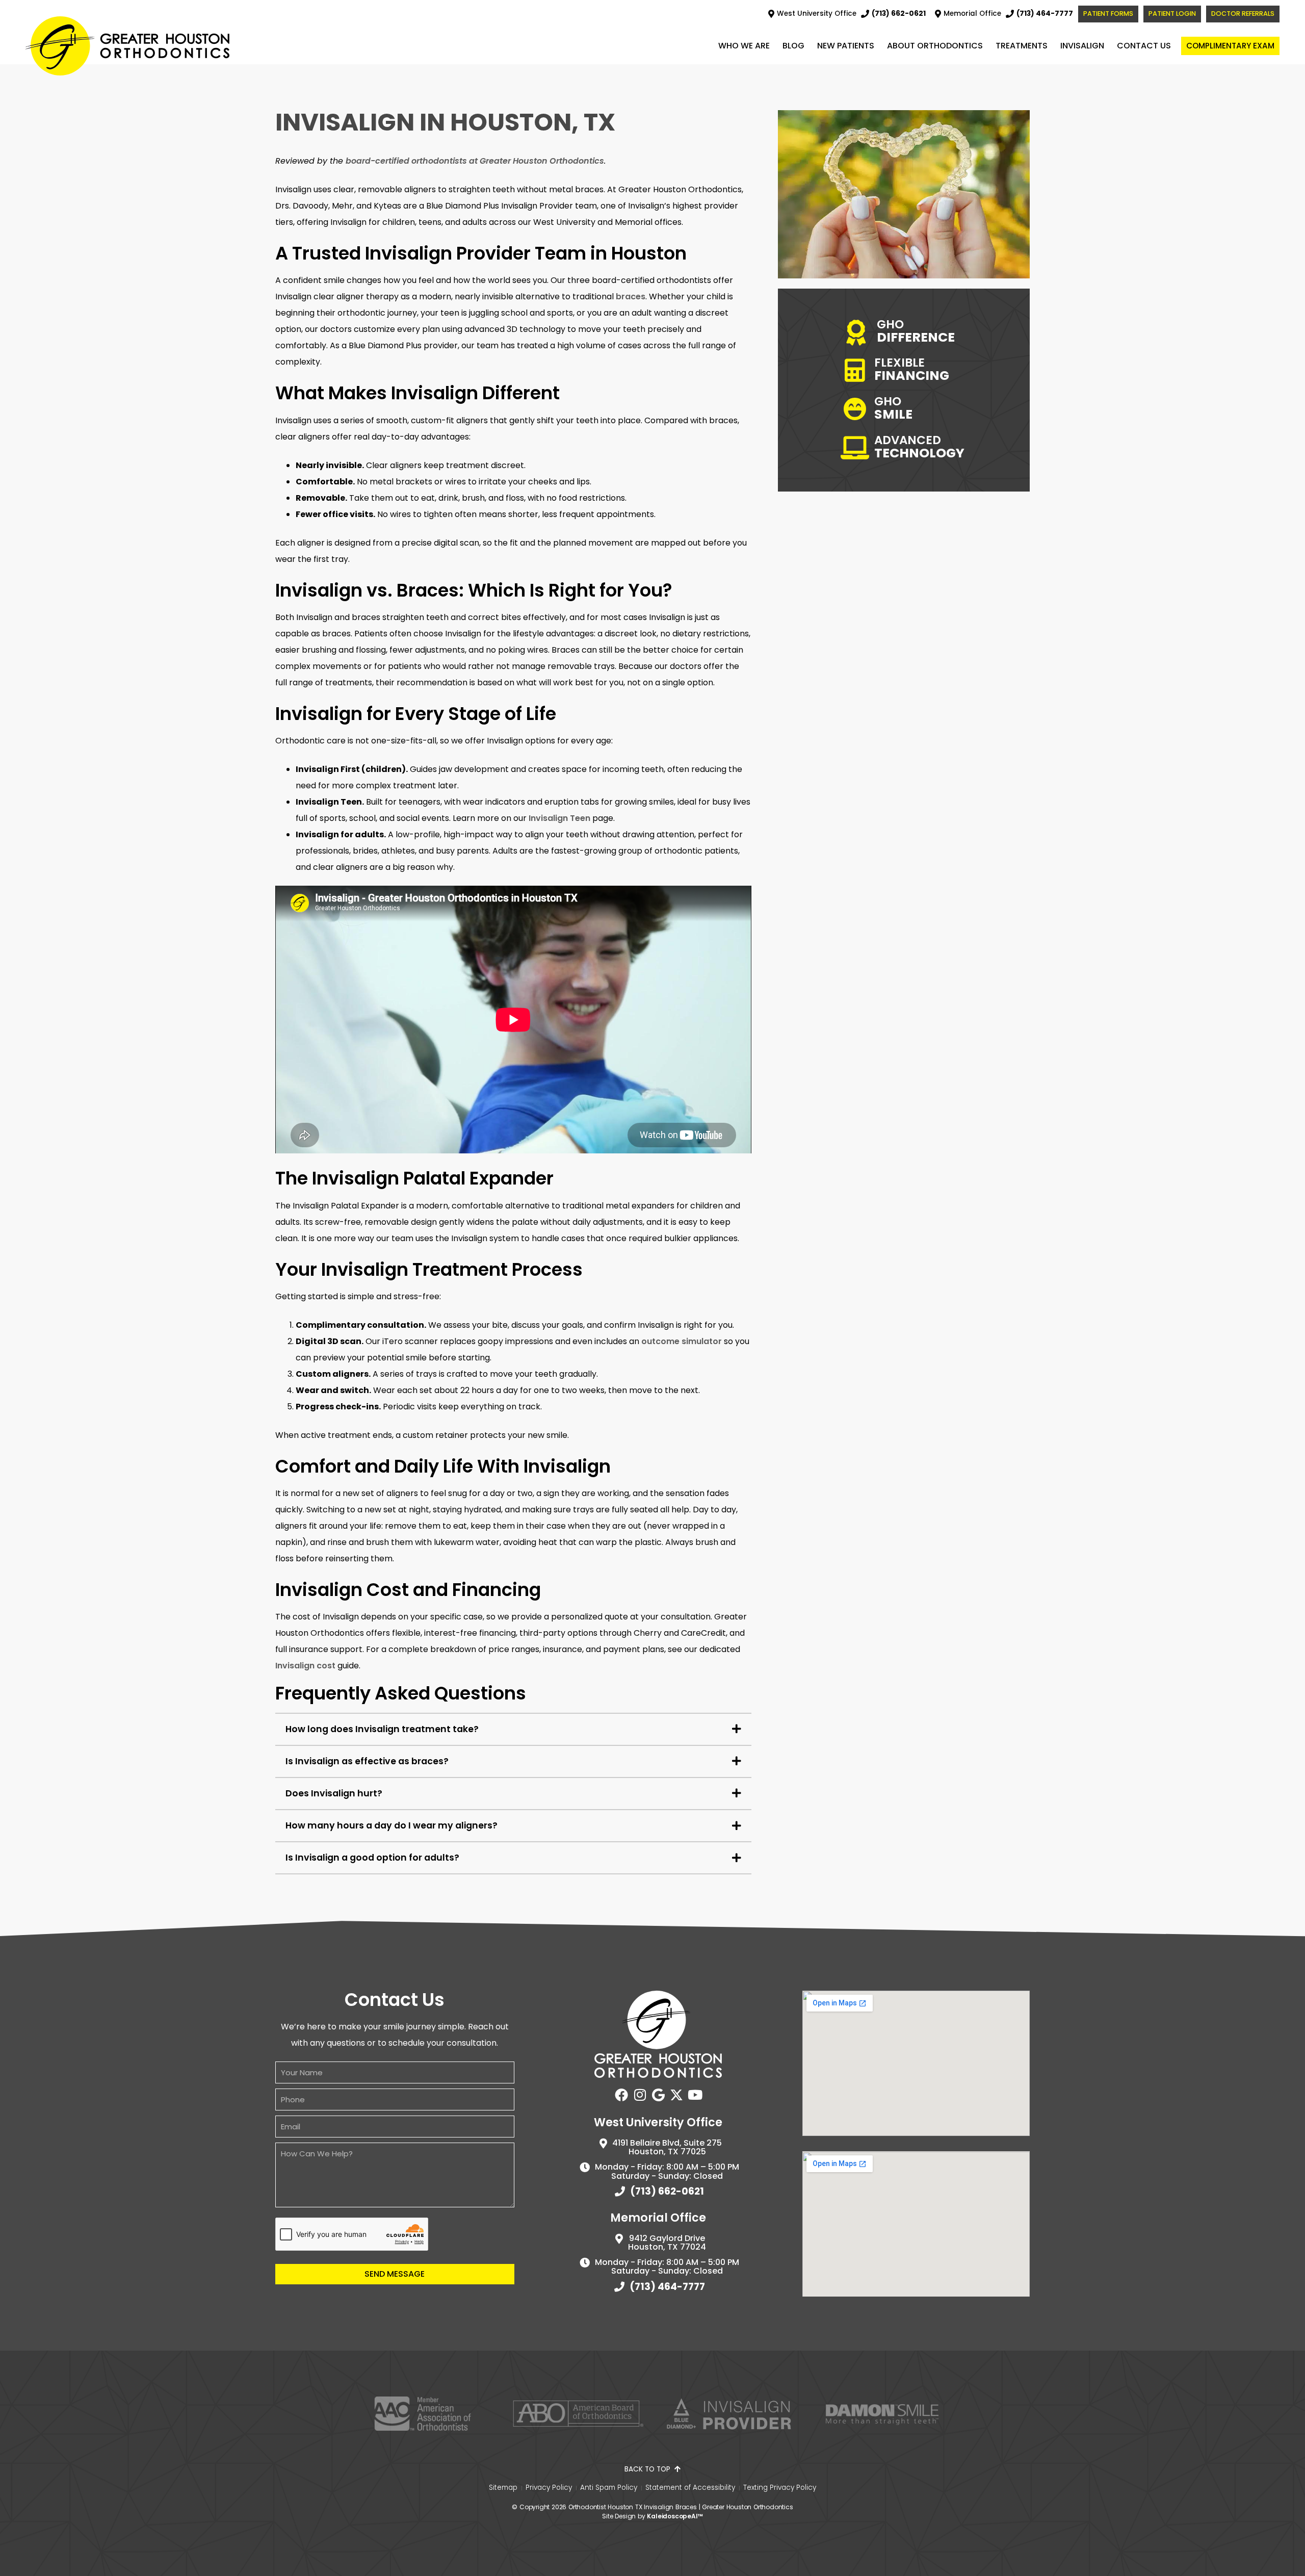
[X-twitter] (676, 2095)
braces (631, 297)
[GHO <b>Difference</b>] (860, 332)
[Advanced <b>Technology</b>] (859, 448)
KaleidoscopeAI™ (675, 2516)
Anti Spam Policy (609, 2488)
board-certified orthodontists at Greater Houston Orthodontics (475, 161)
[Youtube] (695, 2095)
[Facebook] (621, 2095)
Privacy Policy (549, 2488)
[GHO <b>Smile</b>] (859, 409)
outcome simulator (682, 1341)
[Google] (658, 2095)
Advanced (919, 446)
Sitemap (503, 2488)
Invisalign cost (305, 1666)
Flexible (912, 368)
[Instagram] (640, 2095)
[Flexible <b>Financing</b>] (859, 371)
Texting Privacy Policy (780, 2488)
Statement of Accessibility (690, 2488)
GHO (893, 407)
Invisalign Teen (559, 818)
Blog (793, 46)
